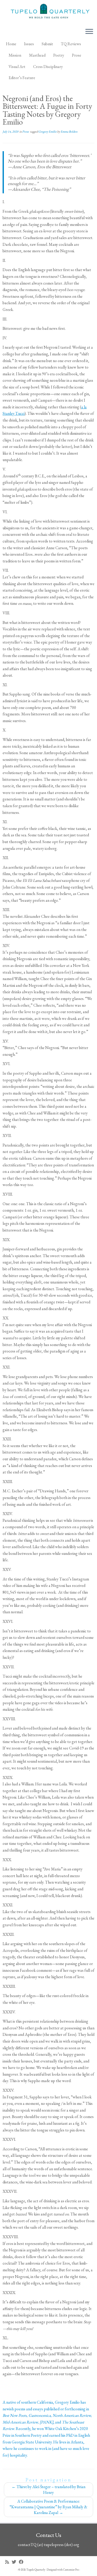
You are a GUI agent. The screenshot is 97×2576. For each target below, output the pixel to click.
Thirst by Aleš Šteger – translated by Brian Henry (48, 2490)
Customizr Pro (71, 2570)
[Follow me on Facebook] (23, 2562)
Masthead (37, 55)
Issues (29, 44)
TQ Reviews (71, 44)
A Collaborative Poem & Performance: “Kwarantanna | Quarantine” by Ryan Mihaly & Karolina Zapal (48, 2507)
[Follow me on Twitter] (15, 2562)
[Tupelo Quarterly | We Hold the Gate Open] (48, 12)
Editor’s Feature (22, 78)
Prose (77, 55)
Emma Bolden (69, 132)
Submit (47, 44)
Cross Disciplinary (48, 67)
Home (11, 44)
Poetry (59, 55)
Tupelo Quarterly (36, 2570)
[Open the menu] (89, 32)
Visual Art (17, 67)
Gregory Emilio (48, 132)
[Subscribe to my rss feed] (8, 2562)
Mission (15, 55)
